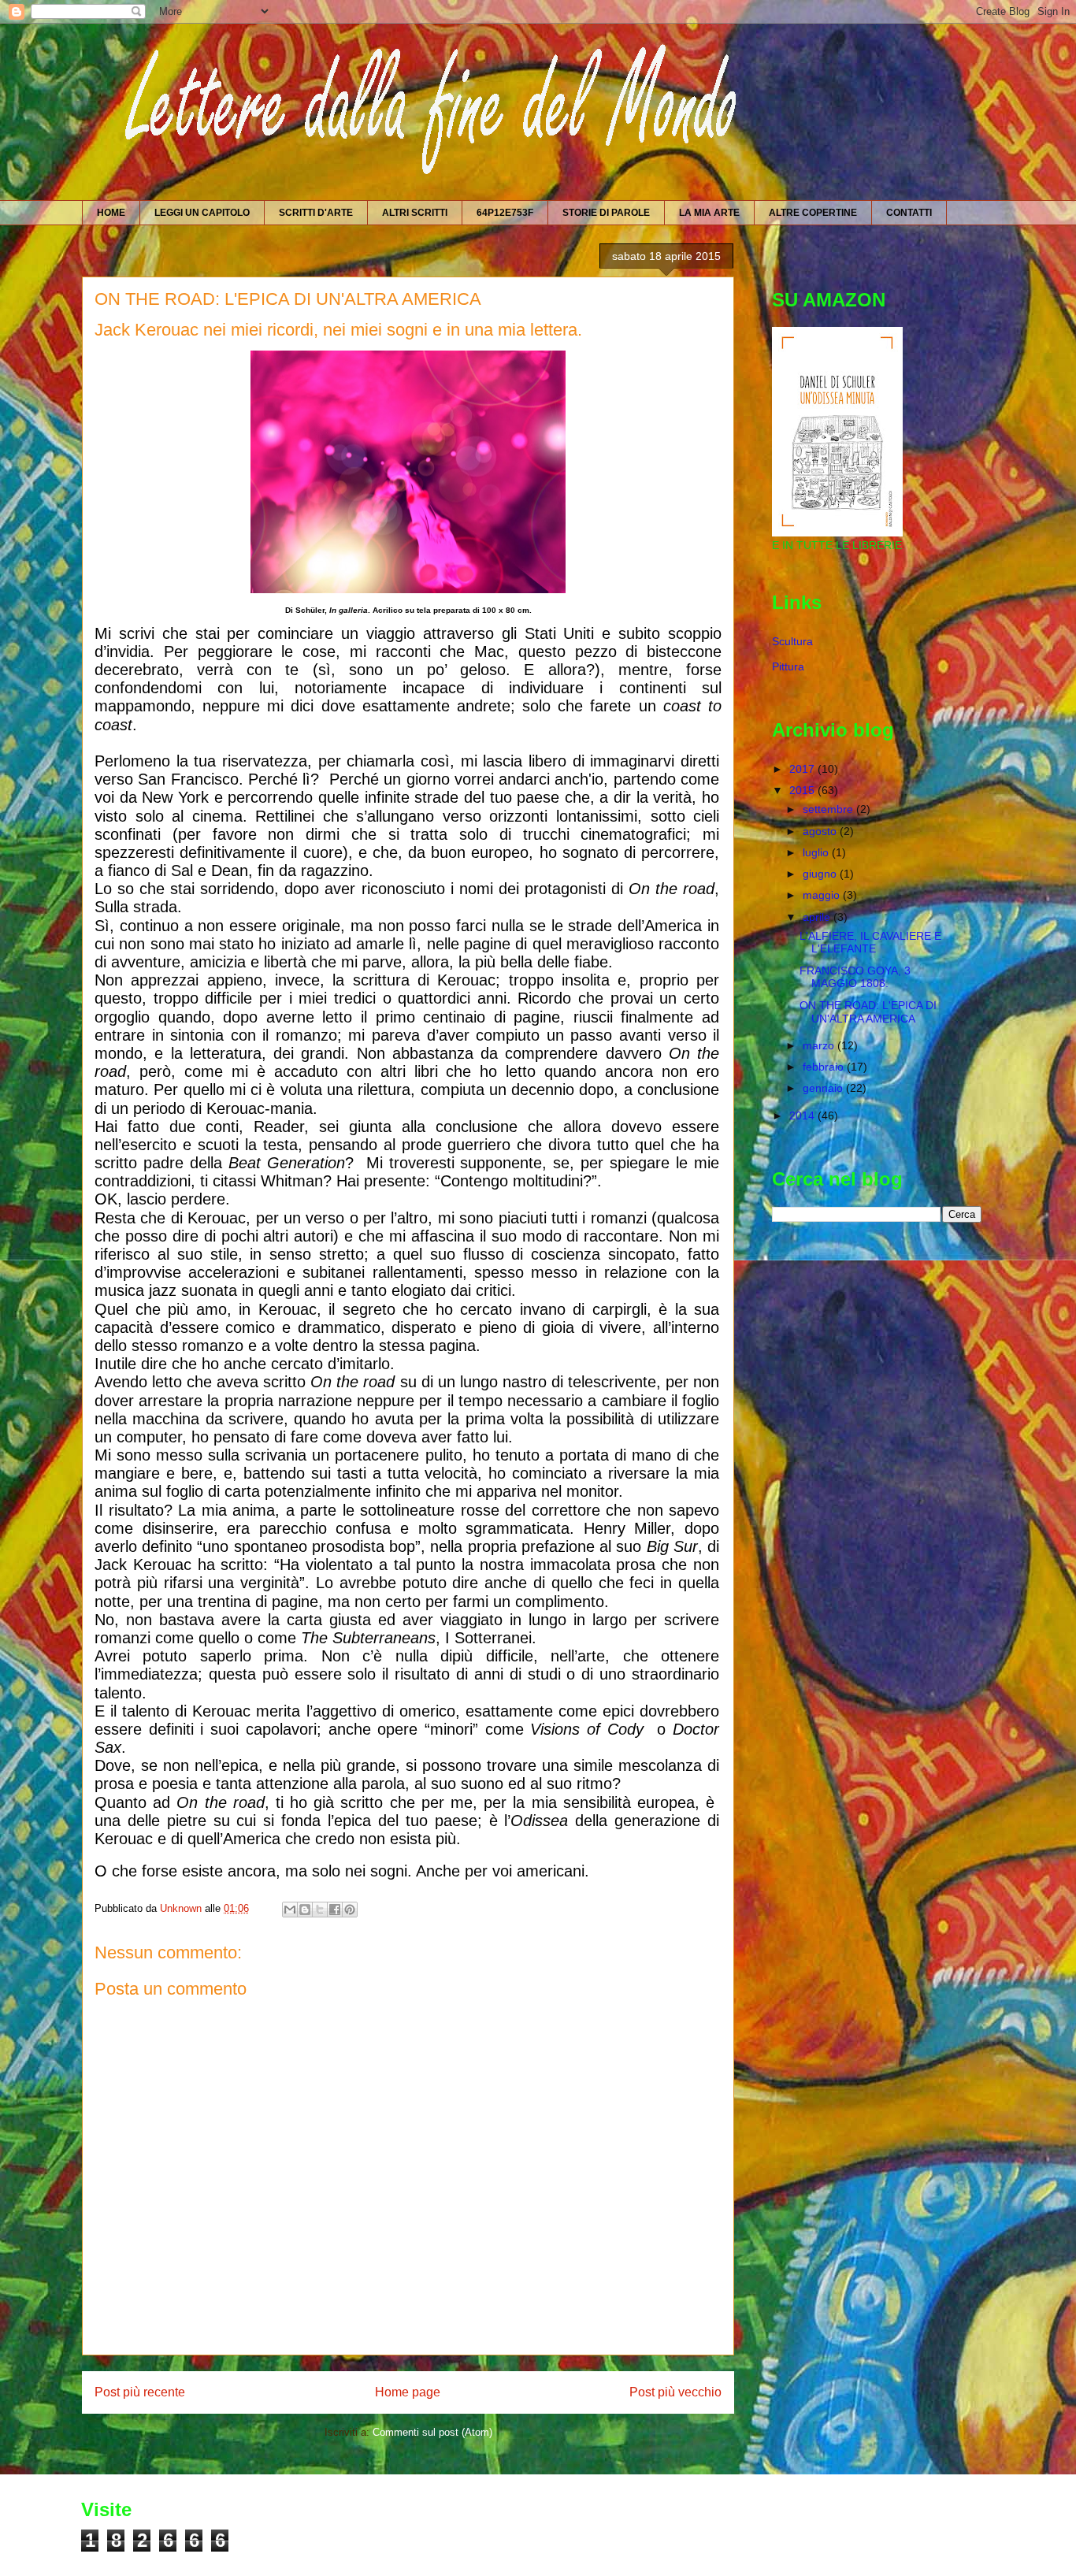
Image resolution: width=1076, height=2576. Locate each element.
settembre (829, 809)
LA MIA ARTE (709, 213)
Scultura (792, 641)
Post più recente (140, 2392)
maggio (823, 895)
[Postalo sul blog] (305, 1910)
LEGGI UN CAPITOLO (202, 213)
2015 (803, 790)
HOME (111, 213)
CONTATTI (909, 213)
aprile (818, 917)
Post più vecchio (675, 2392)
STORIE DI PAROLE (606, 213)
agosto (821, 831)
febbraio (825, 1067)
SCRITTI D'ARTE (316, 213)
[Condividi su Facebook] (335, 1910)
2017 (803, 769)
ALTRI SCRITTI (415, 213)
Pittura (788, 666)
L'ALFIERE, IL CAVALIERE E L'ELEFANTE (870, 943)
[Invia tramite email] (290, 1910)
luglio (817, 852)
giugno (821, 874)
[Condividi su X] (320, 1910)
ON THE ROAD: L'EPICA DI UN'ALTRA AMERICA (868, 1012)
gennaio (824, 1088)
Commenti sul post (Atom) (432, 2432)
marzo (820, 1045)
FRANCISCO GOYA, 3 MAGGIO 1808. (855, 977)
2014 (803, 1115)
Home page (408, 2392)
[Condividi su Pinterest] (350, 1910)
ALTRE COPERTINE (813, 213)
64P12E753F (505, 213)
